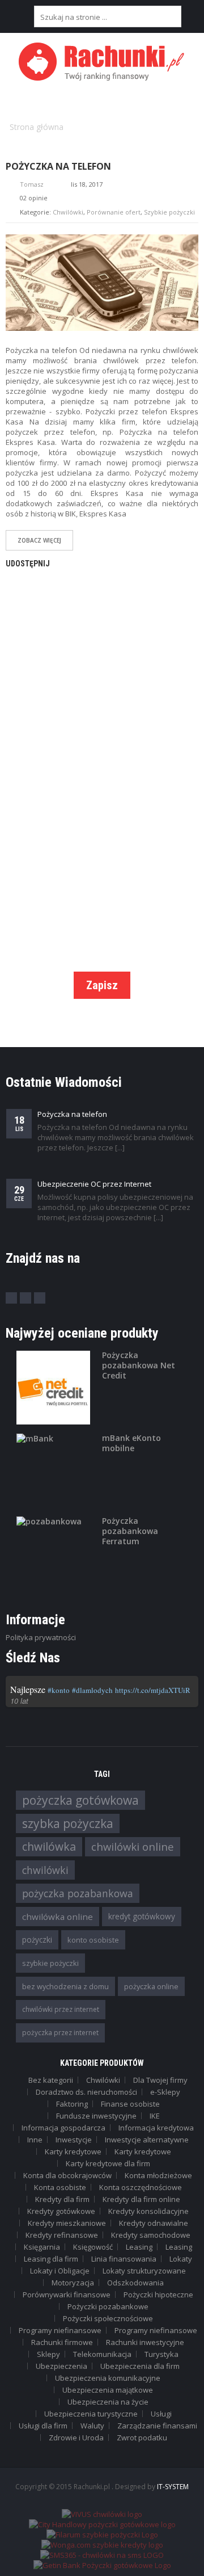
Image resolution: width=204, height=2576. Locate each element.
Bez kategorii (51, 2080)
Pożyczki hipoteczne (158, 2295)
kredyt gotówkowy (142, 1916)
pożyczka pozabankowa (78, 1893)
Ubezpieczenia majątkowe (108, 2390)
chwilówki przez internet (61, 2009)
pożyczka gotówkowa (80, 1800)
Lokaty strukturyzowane (144, 2271)
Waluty (92, 2426)
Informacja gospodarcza (63, 2128)
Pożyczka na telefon (58, 166)
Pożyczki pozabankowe (108, 2306)
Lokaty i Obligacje (60, 2271)
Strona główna (37, 127)
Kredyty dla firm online (141, 2199)
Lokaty (181, 2259)
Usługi (161, 2414)
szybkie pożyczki (50, 1963)
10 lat (19, 1701)
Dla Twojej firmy (160, 2080)
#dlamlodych (92, 1690)
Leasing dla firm (51, 2259)
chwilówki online (133, 1846)
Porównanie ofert (114, 212)
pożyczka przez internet (60, 2033)
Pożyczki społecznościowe (108, 2318)
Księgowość (93, 2247)
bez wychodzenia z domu (65, 1986)
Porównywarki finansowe (67, 2295)
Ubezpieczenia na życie (108, 2402)
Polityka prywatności (41, 1637)
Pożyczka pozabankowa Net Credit (139, 1365)
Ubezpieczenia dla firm (140, 2366)
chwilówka (49, 1846)
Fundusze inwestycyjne (96, 2116)
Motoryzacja (73, 2283)
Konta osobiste (60, 2187)
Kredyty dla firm (62, 2199)
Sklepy (48, 2354)
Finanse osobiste (130, 2104)
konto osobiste (93, 1940)
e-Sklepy (165, 2092)
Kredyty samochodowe (151, 2235)
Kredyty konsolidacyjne (148, 2211)
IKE (155, 2116)
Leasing (139, 2247)
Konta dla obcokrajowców (67, 2175)
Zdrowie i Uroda (76, 2438)
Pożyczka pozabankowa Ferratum (130, 1531)
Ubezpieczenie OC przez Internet (94, 1184)
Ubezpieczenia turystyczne (91, 2414)
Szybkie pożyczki (169, 212)
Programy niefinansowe (60, 2330)
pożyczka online (151, 1986)
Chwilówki (68, 212)
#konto (59, 1690)
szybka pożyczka (68, 1823)
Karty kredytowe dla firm (108, 2163)
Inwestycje (74, 2140)
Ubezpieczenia (61, 2366)
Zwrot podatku (142, 2438)
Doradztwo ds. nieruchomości (86, 2092)
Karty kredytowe (73, 2151)
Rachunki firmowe (62, 2342)
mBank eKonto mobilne (131, 1443)
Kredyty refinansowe (62, 2235)
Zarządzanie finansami (157, 2426)
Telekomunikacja (102, 2354)
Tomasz (32, 184)
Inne (35, 2140)
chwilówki (45, 1870)
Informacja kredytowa (156, 2128)
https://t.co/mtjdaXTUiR (153, 1690)
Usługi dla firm (43, 2426)
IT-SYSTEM (173, 2487)
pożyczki (37, 1940)
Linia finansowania (124, 2259)
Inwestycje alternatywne (147, 2140)
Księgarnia (42, 2247)
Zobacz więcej (39, 540)
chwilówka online (58, 1917)
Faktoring (72, 2104)
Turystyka (161, 2354)
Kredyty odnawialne (154, 2223)
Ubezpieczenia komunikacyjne (108, 2378)
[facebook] (11, 1298)
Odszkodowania (135, 2283)
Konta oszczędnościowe (141, 2187)
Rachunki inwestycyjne (145, 2342)
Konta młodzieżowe (158, 2175)
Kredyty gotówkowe (61, 2211)
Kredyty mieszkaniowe (67, 2223)
